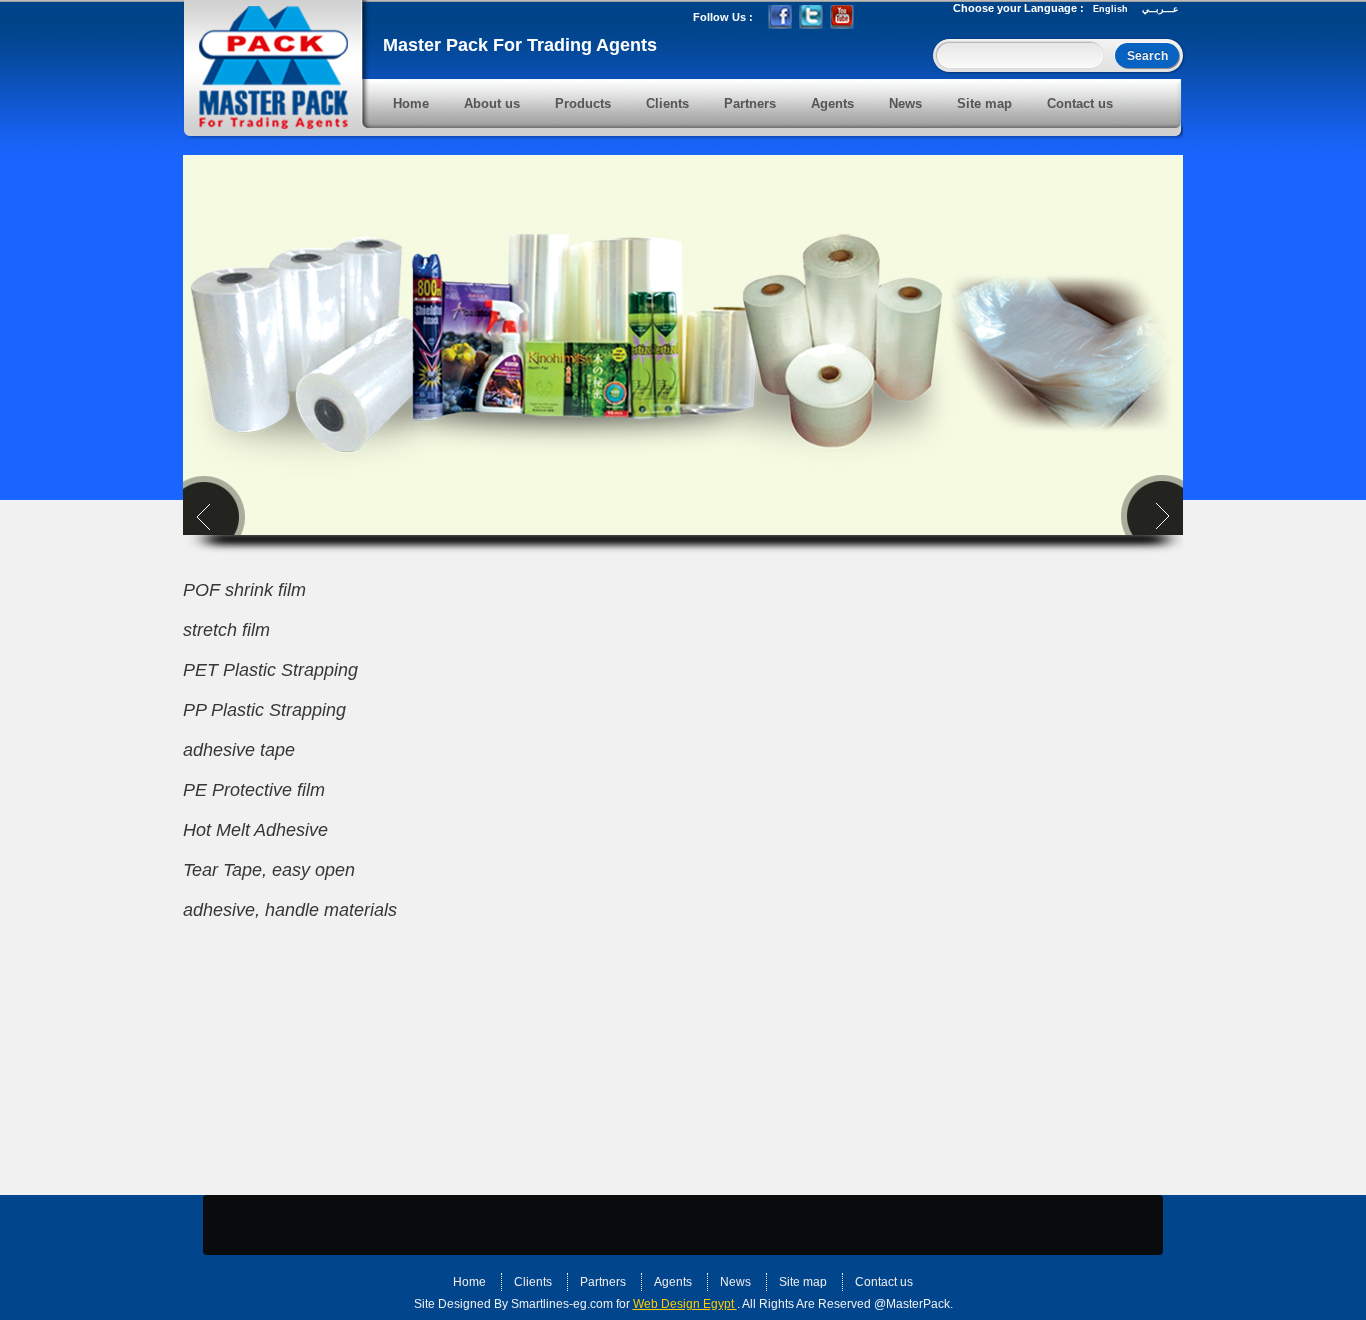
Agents (832, 103)
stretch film (226, 630)
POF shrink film (244, 590)
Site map (984, 103)
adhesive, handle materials (290, 910)
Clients (667, 103)
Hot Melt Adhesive (255, 830)
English (1110, 9)
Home (411, 103)
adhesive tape (239, 750)
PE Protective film (254, 790)
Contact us (1080, 103)
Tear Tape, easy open (269, 870)
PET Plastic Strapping (270, 670)
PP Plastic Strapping (264, 710)
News (905, 103)
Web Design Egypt (685, 1304)
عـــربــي (1160, 9)
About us (492, 103)
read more (553, 1223)
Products (583, 103)
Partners (750, 103)
